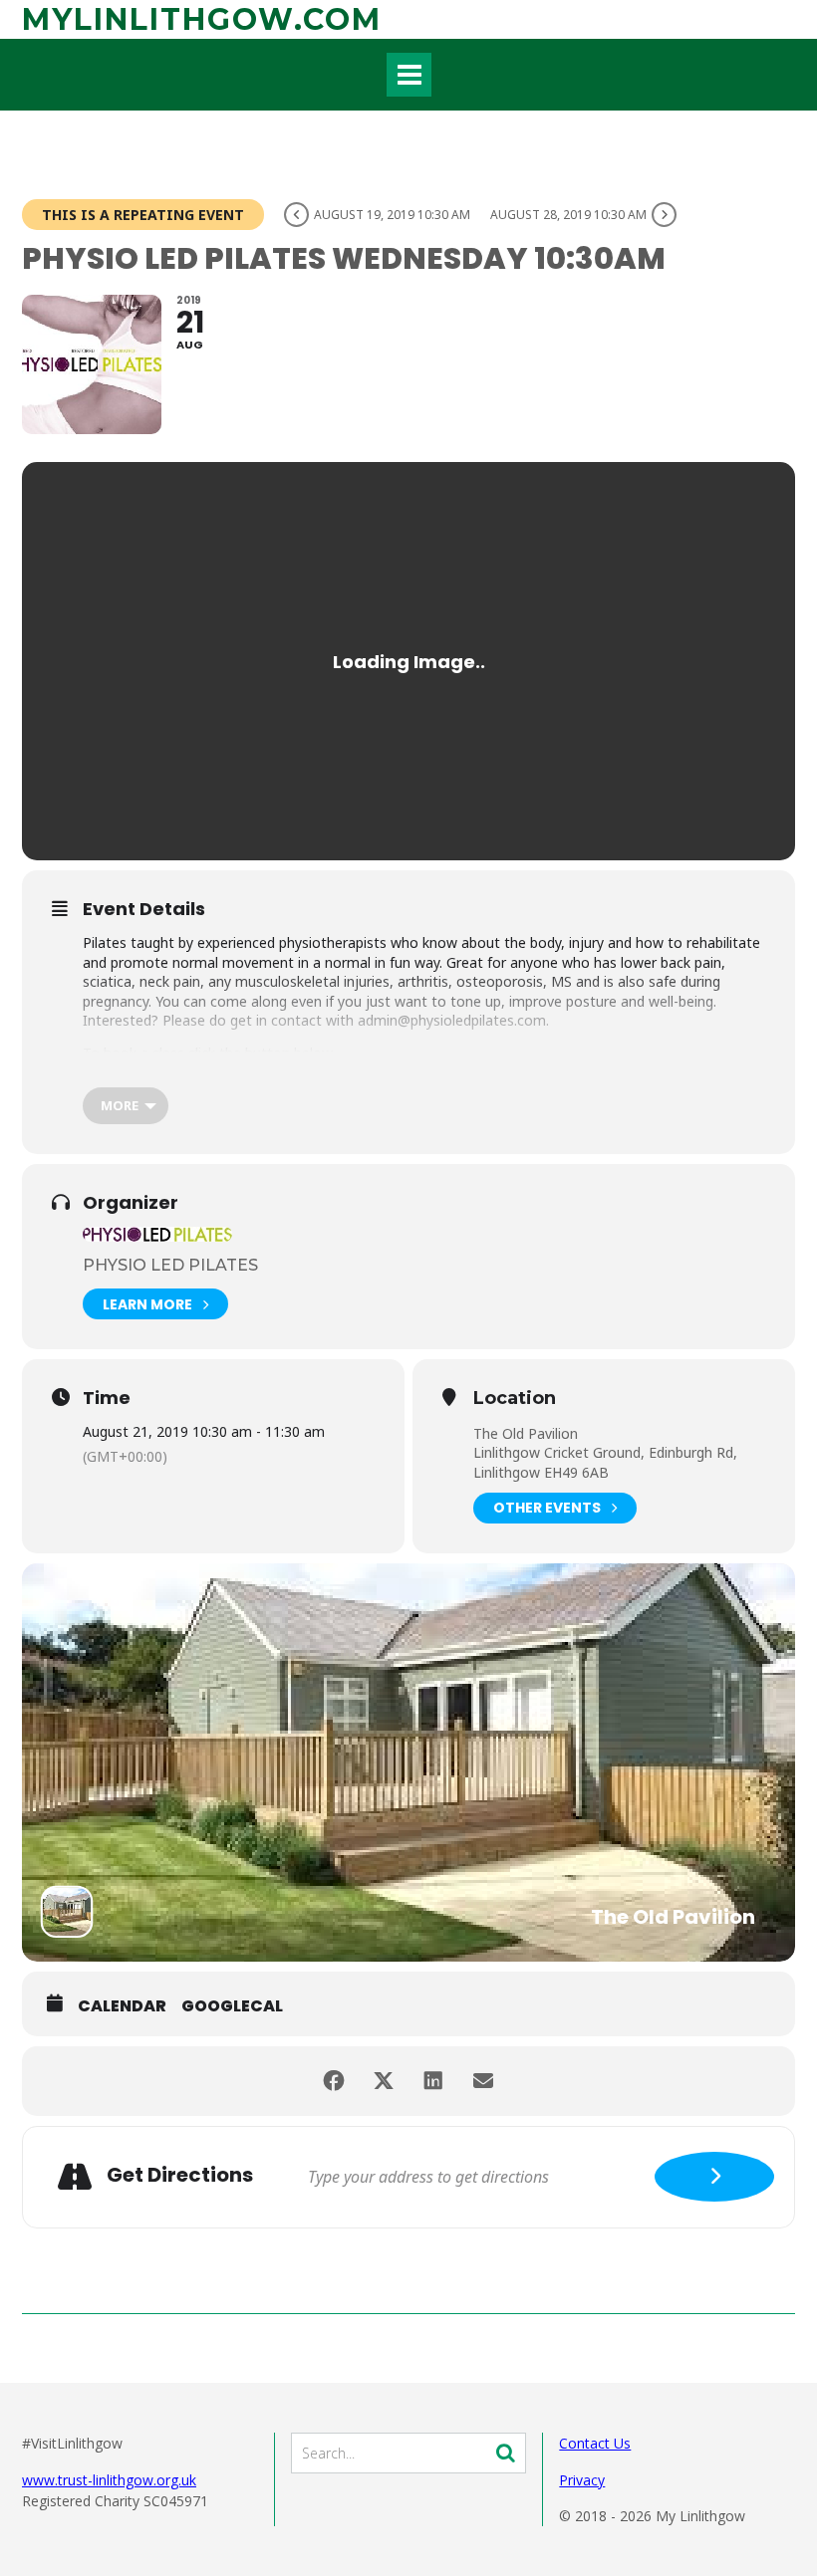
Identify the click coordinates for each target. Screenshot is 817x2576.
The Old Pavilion (526, 1433)
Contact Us (595, 2443)
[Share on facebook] (334, 2081)
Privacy (582, 2480)
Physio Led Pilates (170, 1265)
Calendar (122, 2006)
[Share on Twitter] (384, 2081)
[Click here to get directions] (714, 2177)
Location (515, 1399)
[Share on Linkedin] (433, 2081)
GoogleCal (232, 2006)
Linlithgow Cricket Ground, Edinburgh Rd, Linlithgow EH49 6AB (605, 1462)
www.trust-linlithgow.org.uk (109, 2480)
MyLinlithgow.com (202, 19)
